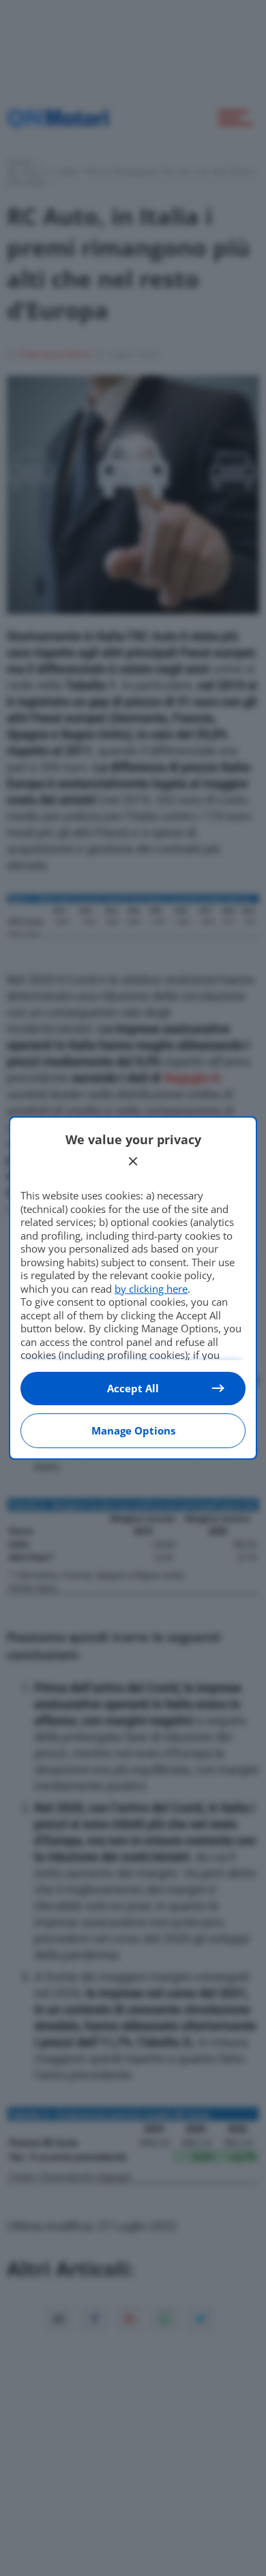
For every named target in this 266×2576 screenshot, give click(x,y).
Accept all (133, 1388)
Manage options (133, 1430)
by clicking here (151, 1289)
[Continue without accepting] (133, 1161)
